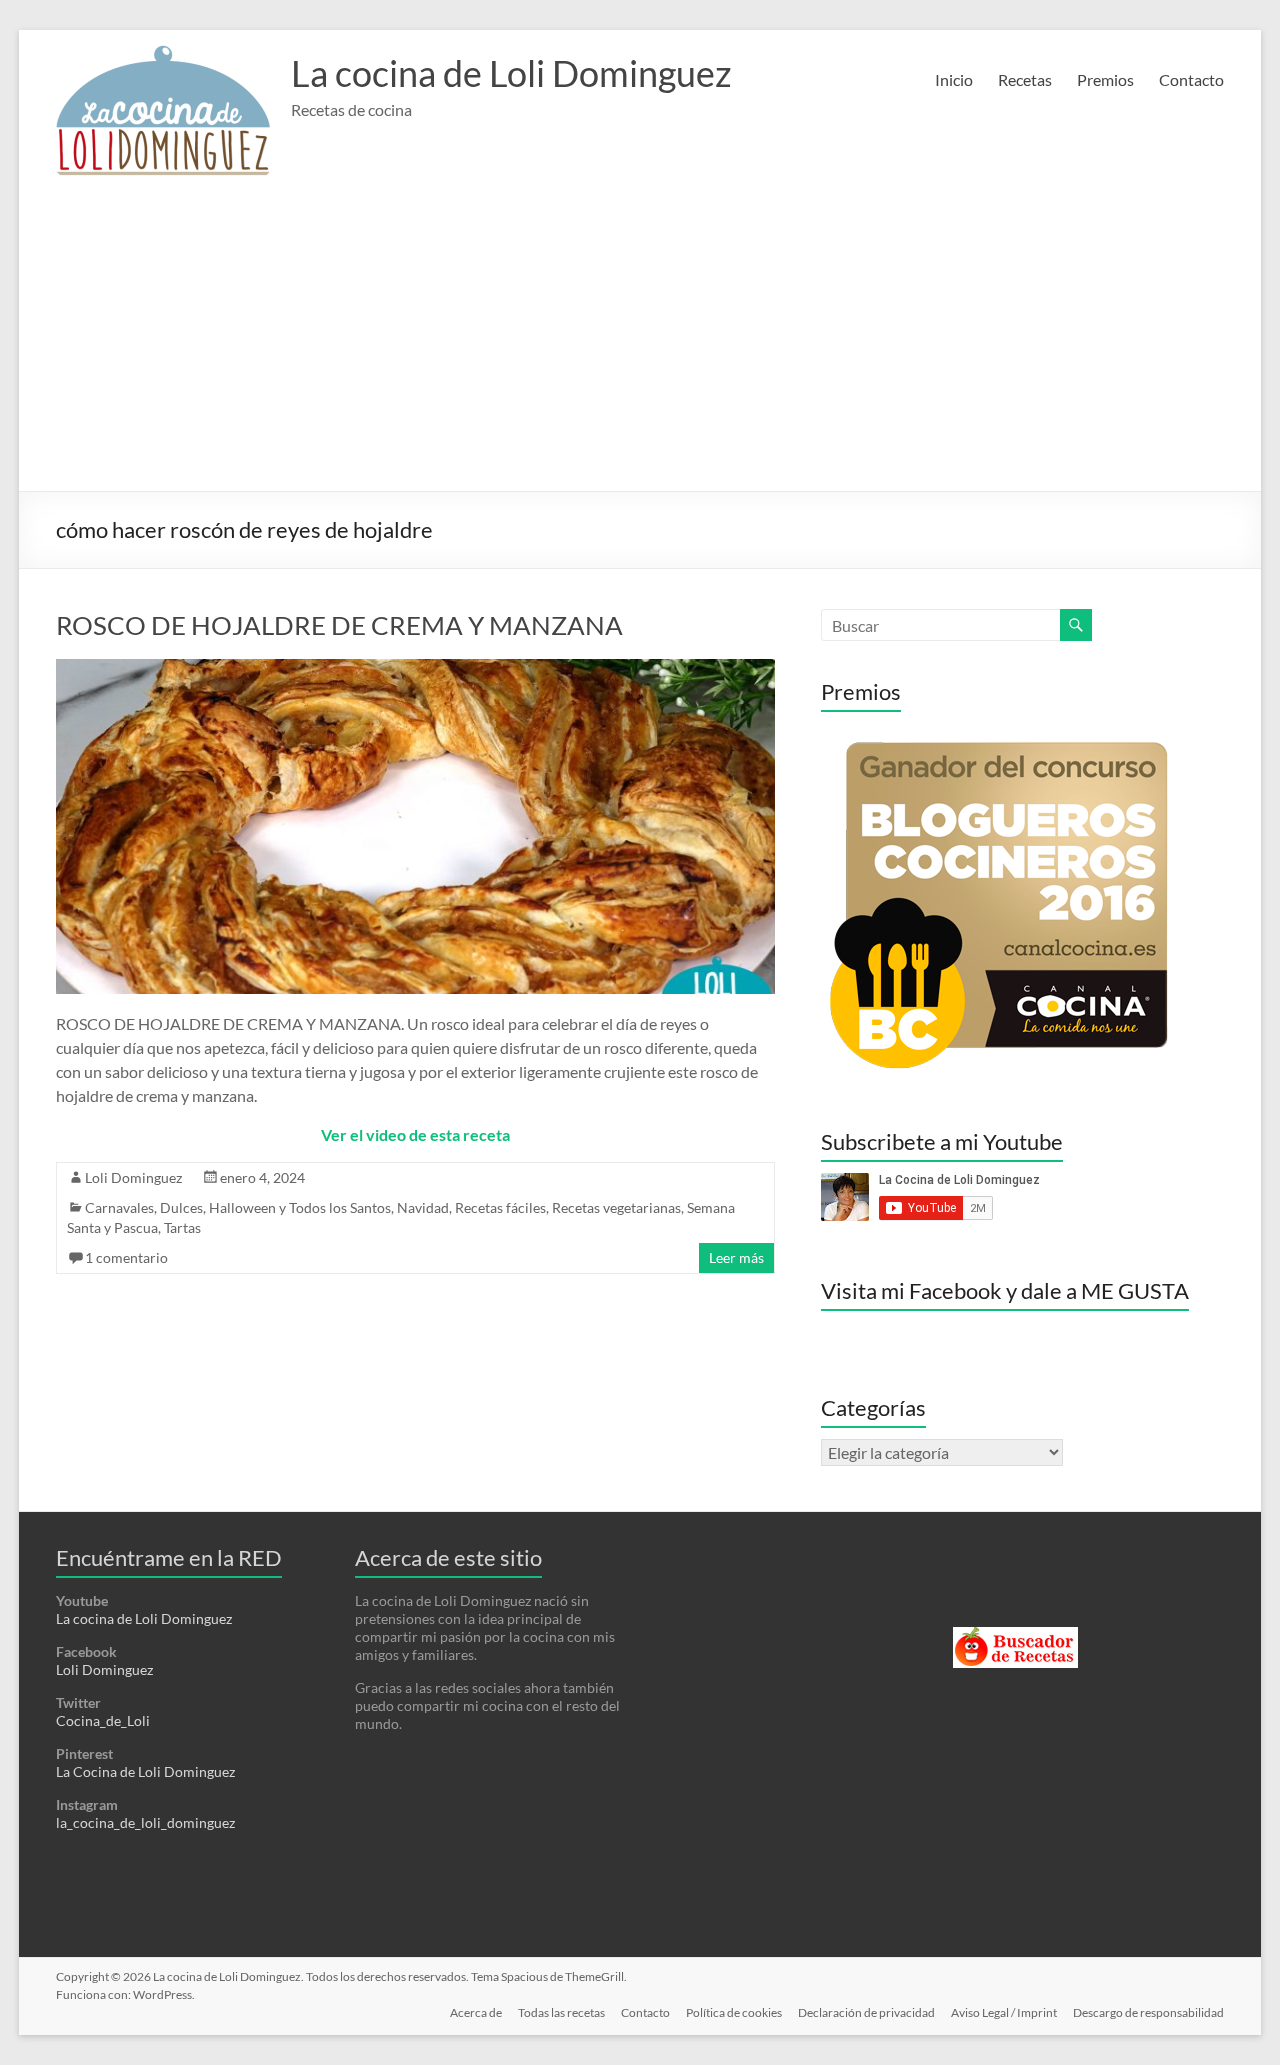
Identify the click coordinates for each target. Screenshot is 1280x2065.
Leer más (736, 1257)
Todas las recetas (561, 2012)
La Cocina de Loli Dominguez (145, 1771)
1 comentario (126, 1257)
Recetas (1025, 79)
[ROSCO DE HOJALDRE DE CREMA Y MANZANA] (415, 668)
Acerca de (476, 2012)
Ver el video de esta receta (415, 1134)
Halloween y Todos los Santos (300, 1207)
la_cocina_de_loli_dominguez (145, 1822)
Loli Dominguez (133, 1177)
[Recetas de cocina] (1015, 1635)
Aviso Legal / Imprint (1004, 2012)
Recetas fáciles (500, 1207)
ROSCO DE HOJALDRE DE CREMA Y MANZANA (339, 625)
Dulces (181, 1207)
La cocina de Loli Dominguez (511, 73)
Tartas (182, 1227)
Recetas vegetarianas (616, 1207)
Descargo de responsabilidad (1148, 2012)
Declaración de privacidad (866, 2012)
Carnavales (119, 1207)
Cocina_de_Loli (103, 1720)
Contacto (1191, 79)
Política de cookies (734, 2012)
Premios (1105, 79)
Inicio (954, 79)
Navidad (423, 1207)
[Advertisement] (640, 341)
